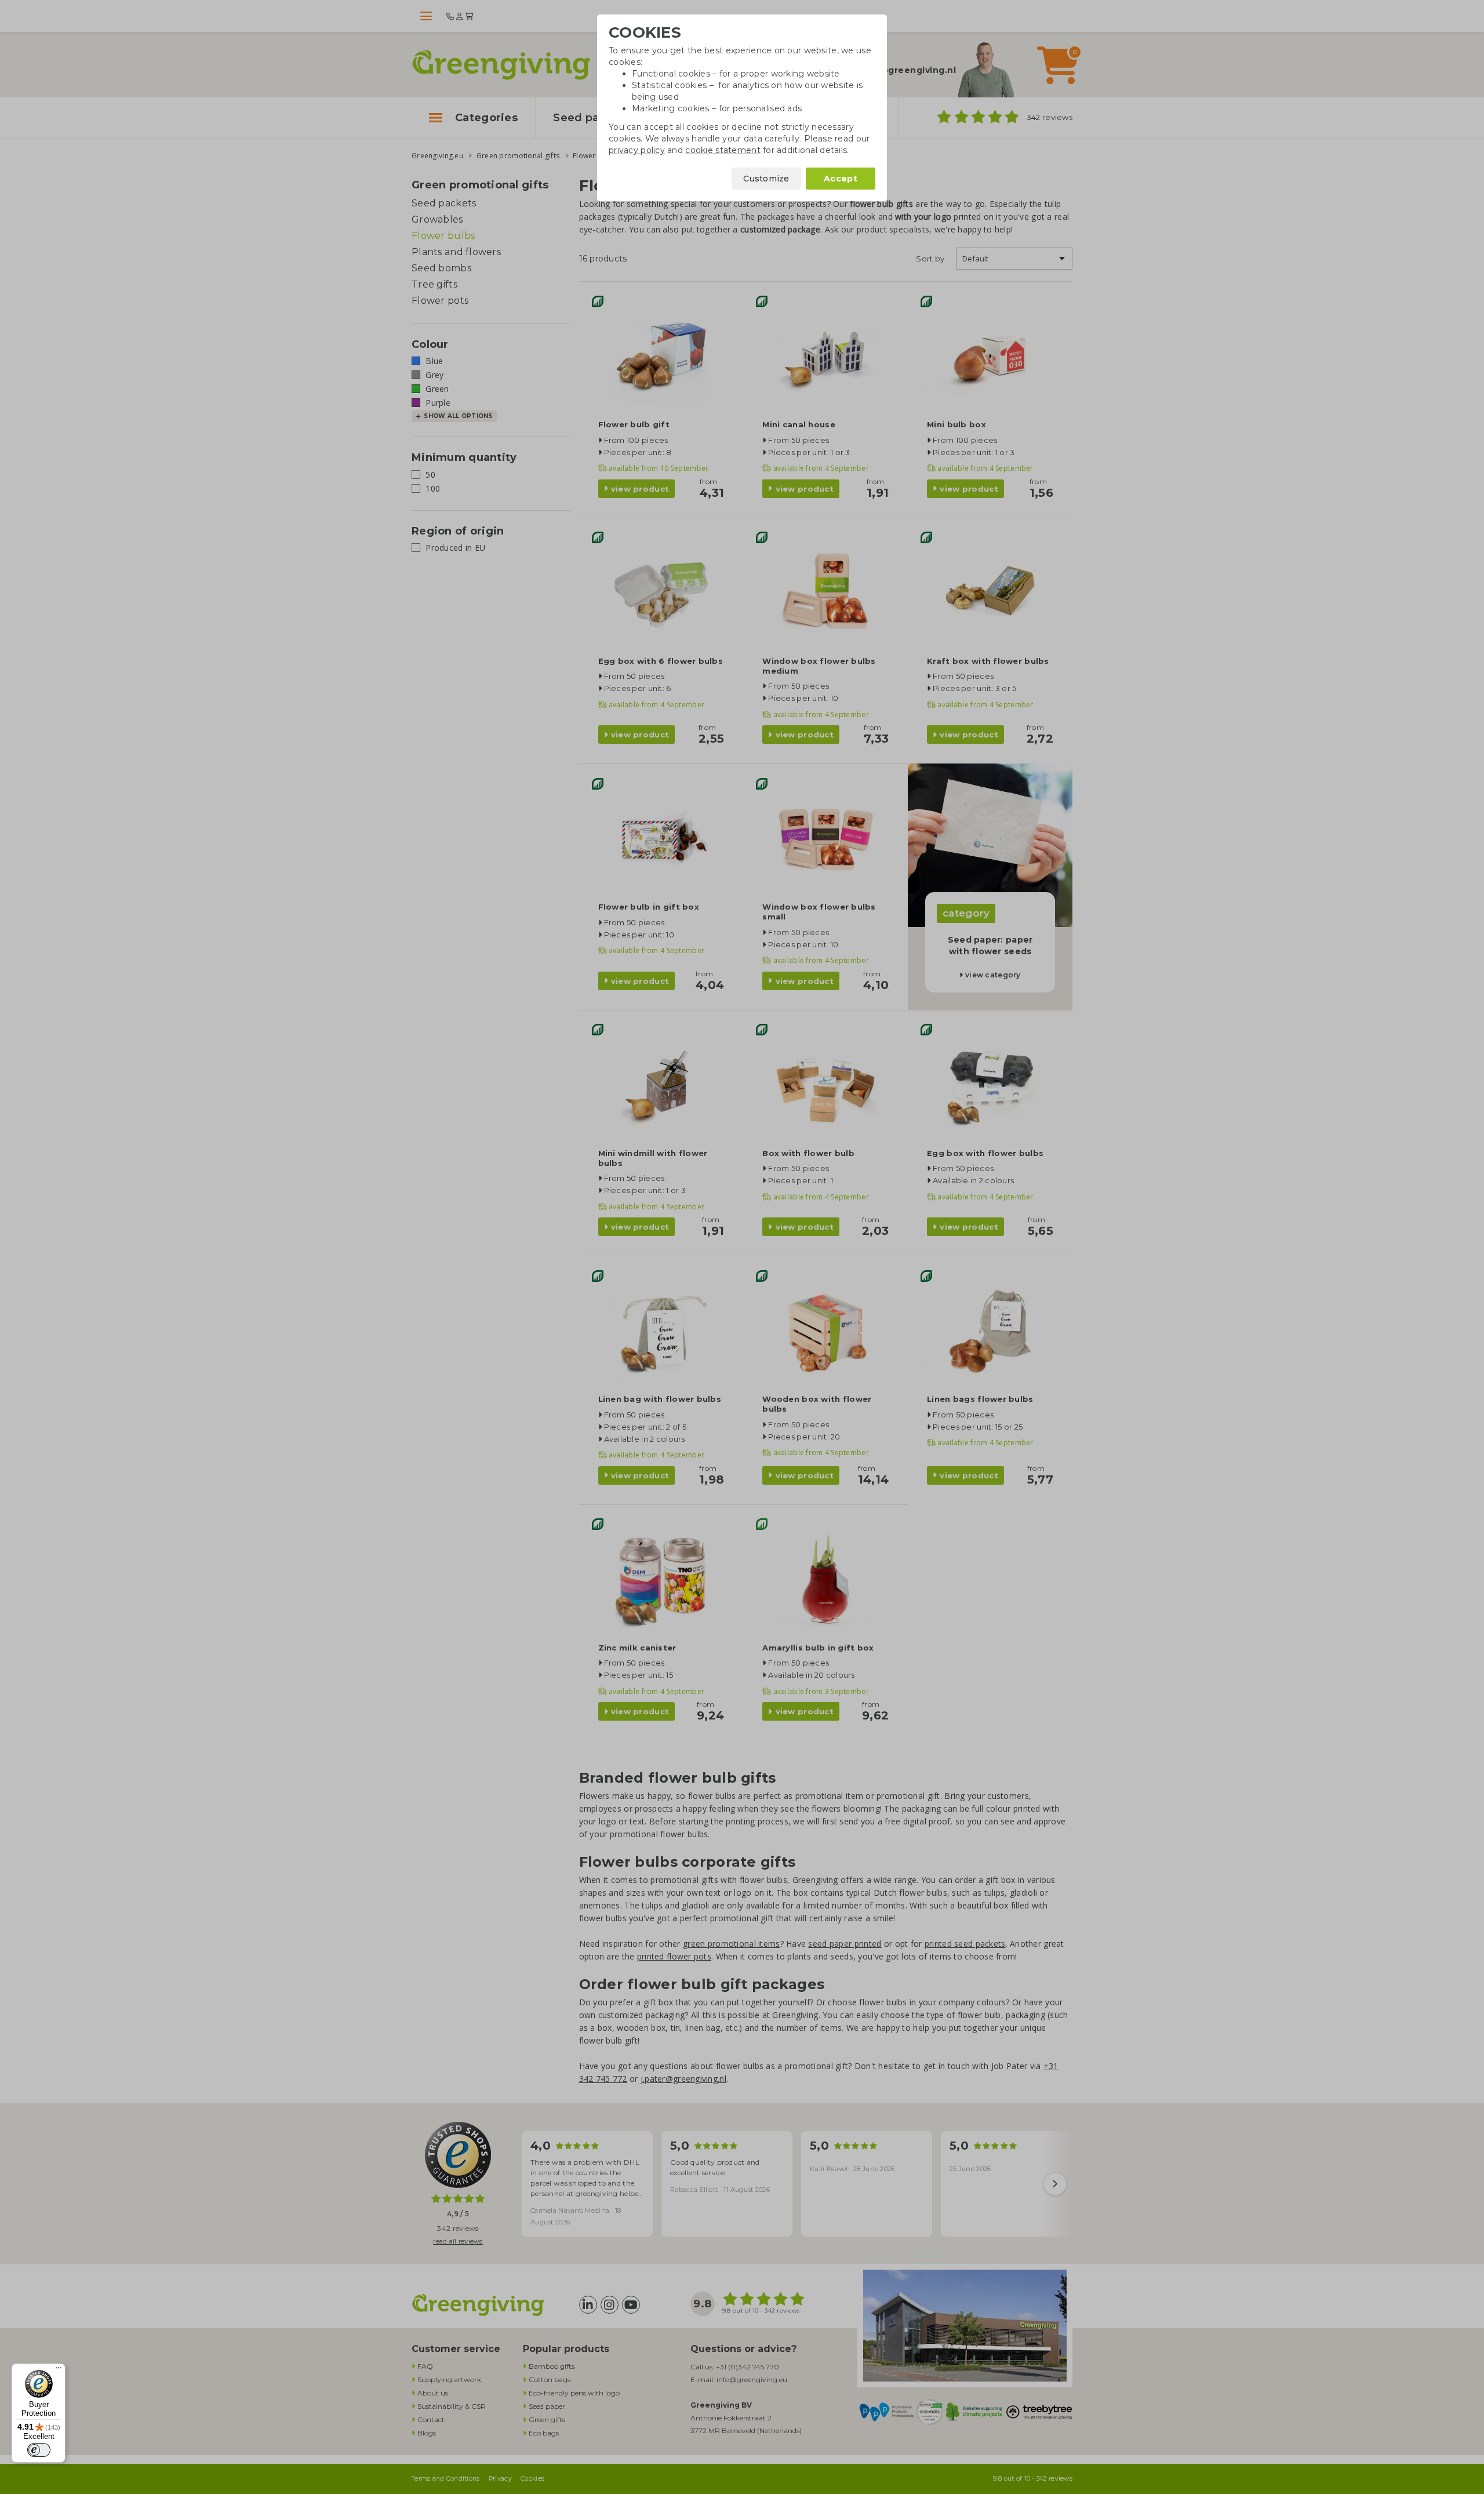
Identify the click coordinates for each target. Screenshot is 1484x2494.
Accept (841, 179)
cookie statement (723, 150)
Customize (766, 179)
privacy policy (637, 150)
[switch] (39, 2450)
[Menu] (59, 2371)
